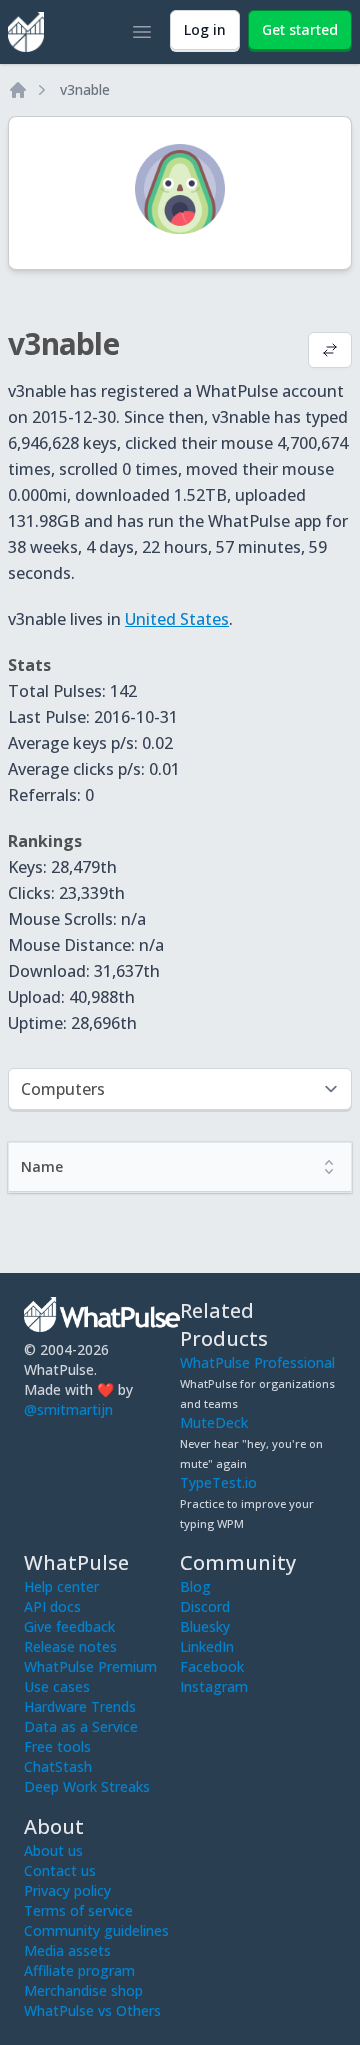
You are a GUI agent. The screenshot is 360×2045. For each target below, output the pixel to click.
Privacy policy (67, 1890)
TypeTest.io (218, 1482)
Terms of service (78, 1910)
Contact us (60, 1870)
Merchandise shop (83, 1990)
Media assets (67, 1950)
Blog (195, 1586)
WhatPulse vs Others (92, 2010)
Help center (61, 1586)
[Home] (18, 90)
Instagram (214, 1686)
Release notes (70, 1646)
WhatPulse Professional (257, 1362)
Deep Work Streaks (87, 1786)
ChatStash (58, 1766)
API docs (52, 1606)
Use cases (57, 1686)
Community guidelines (96, 1930)
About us (53, 1850)
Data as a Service (81, 1726)
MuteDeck (214, 1422)
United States (177, 619)
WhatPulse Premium (90, 1666)
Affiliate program (79, 1970)
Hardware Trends (80, 1706)
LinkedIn (207, 1646)
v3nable (85, 89)
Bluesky (205, 1626)
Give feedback (69, 1626)
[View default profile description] (330, 352)
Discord (205, 1606)
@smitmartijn (68, 1409)
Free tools (57, 1746)
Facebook (212, 1666)
